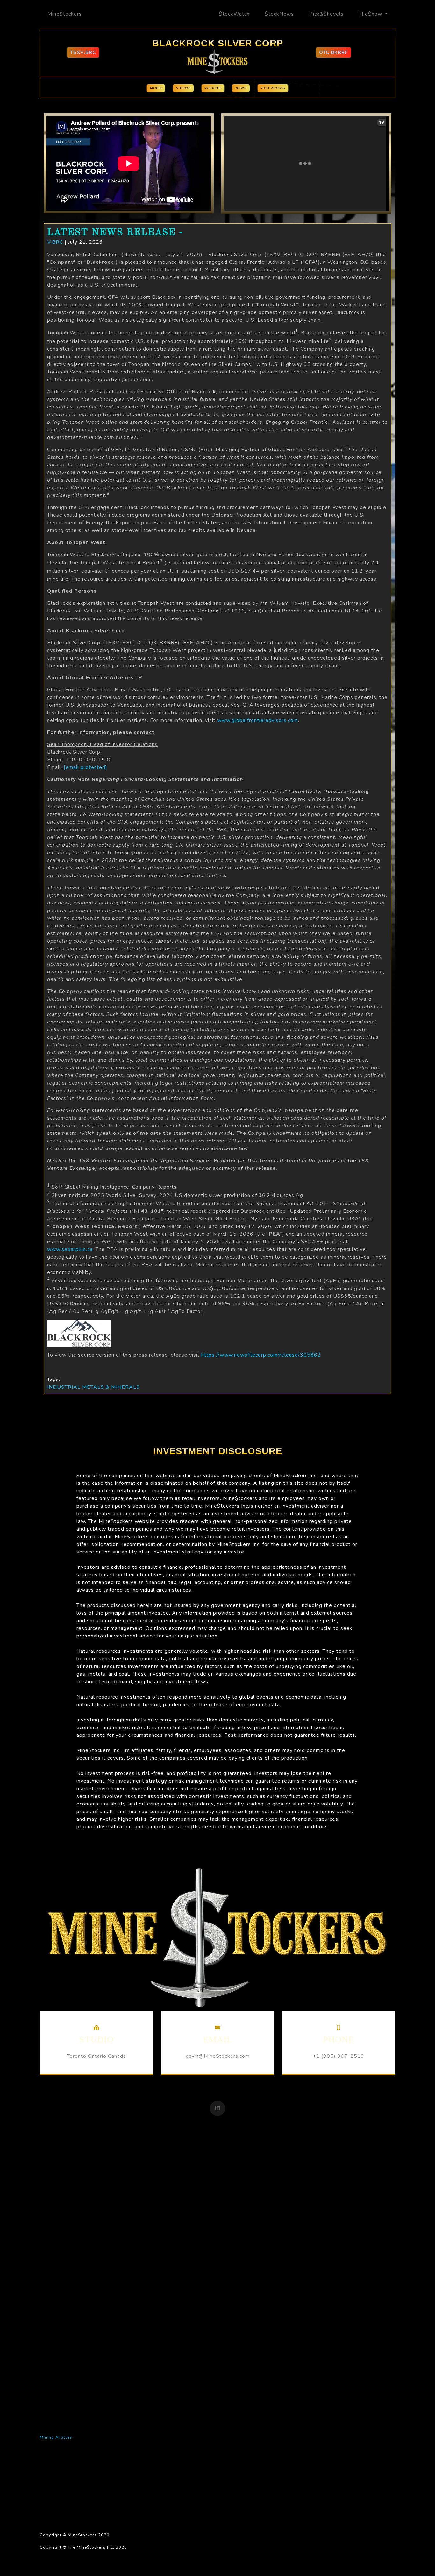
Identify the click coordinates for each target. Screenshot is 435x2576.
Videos (183, 88)
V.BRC (55, 242)
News (241, 88)
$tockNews (279, 14)
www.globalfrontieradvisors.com (258, 720)
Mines (156, 88)
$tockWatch (234, 14)
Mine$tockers (65, 14)
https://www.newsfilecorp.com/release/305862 (261, 1355)
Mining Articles (56, 2437)
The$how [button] (371, 14)
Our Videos (273, 88)
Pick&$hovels (326, 14)
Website (213, 88)
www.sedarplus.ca (70, 1249)
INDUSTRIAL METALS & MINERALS (93, 1387)
